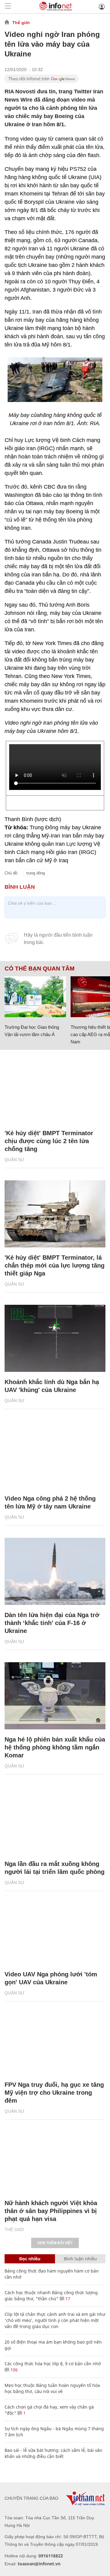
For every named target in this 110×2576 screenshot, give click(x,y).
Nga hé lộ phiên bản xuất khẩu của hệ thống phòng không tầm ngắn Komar (55, 1747)
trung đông (36, 873)
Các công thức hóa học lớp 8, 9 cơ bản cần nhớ (53, 2364)
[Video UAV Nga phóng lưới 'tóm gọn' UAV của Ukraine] (55, 1931)
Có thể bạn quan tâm (40, 969)
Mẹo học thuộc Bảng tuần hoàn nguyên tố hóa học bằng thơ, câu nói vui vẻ (52, 2388)
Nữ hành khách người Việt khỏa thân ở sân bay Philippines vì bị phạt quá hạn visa (51, 2211)
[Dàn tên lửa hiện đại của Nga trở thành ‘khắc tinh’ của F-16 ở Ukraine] (55, 1571)
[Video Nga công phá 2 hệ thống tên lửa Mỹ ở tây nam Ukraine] (55, 1455)
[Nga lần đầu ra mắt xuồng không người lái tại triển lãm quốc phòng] (55, 1820)
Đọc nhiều (30, 2259)
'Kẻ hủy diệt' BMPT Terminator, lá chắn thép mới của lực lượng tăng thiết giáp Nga (55, 1265)
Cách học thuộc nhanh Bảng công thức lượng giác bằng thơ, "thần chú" (51, 2296)
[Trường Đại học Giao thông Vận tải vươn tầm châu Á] (35, 997)
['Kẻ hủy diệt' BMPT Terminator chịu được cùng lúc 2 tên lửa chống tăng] (55, 1089)
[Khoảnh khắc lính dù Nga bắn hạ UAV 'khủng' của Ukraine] (55, 1338)
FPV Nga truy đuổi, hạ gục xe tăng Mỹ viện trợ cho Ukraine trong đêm (54, 2093)
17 (67, 2299)
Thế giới (21, 23)
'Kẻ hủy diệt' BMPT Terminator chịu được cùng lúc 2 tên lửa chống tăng (49, 1141)
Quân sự (15, 1160)
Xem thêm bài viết (55, 2243)
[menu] (8, 7)
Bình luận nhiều (80, 2259)
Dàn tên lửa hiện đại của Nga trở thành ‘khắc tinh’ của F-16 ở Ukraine (52, 1623)
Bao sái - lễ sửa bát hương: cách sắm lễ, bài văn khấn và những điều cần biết (53, 2453)
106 (13, 2370)
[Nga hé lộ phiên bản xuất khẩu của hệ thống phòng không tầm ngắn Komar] (55, 1696)
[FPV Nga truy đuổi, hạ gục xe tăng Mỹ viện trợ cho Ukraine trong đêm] (55, 2041)
